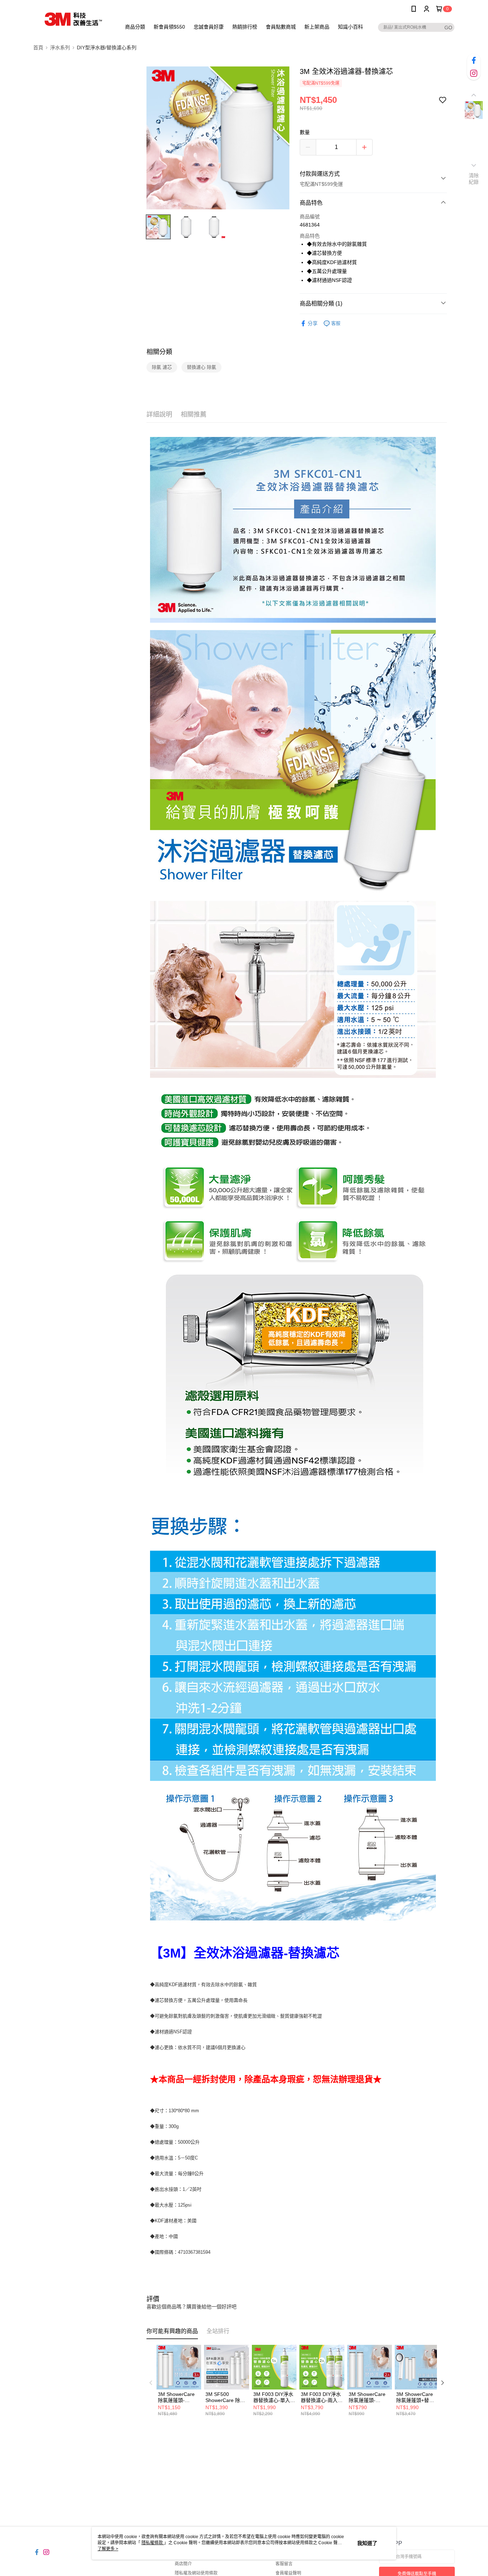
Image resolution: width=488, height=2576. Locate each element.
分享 (313, 323)
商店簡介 (183, 2564)
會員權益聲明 (288, 2573)
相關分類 (159, 352)
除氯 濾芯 (162, 367)
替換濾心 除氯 (201, 367)
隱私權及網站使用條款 (196, 2573)
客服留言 (284, 2564)
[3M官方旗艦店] (73, 19)
